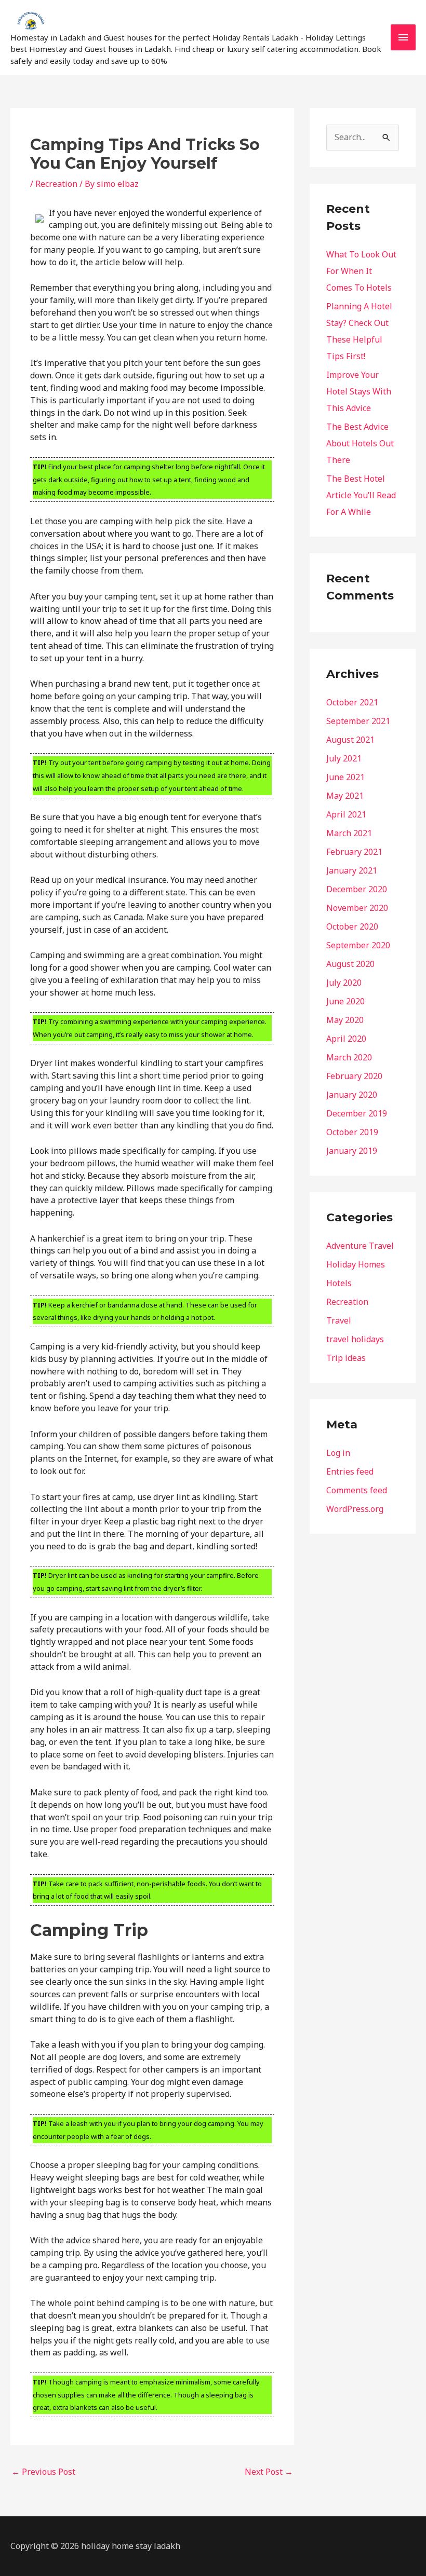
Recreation (56, 184)
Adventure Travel (360, 1246)
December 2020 (357, 889)
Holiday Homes (356, 1264)
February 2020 (354, 1076)
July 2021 (344, 758)
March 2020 (349, 1057)
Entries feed (350, 1471)
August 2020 (350, 964)
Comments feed (357, 1490)
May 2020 (345, 1020)
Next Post (269, 2472)
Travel (339, 1320)
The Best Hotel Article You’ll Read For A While (361, 495)
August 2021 (350, 740)
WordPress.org (355, 1509)
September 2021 (358, 721)
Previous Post (43, 2472)
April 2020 (346, 1039)
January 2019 (352, 1151)
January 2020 (352, 1095)
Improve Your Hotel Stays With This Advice (359, 391)
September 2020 (358, 945)
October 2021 (352, 702)
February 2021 (354, 852)
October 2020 (352, 926)
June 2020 (345, 1001)
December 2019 (357, 1113)
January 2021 (352, 870)
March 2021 (349, 833)
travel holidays (355, 1339)
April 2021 (346, 814)
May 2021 (345, 796)
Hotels (339, 1283)
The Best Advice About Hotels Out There (360, 443)
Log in (338, 1453)
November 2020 (357, 908)
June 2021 (345, 777)
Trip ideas (346, 1358)
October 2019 (352, 1132)
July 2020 (344, 983)
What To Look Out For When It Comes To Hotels (361, 271)
